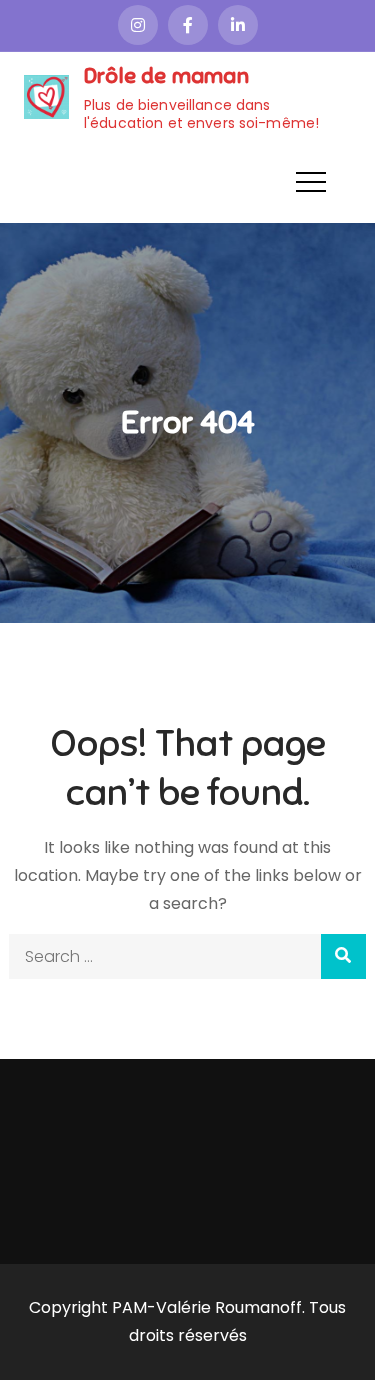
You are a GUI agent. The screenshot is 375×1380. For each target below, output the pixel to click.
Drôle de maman (166, 75)
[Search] (343, 956)
